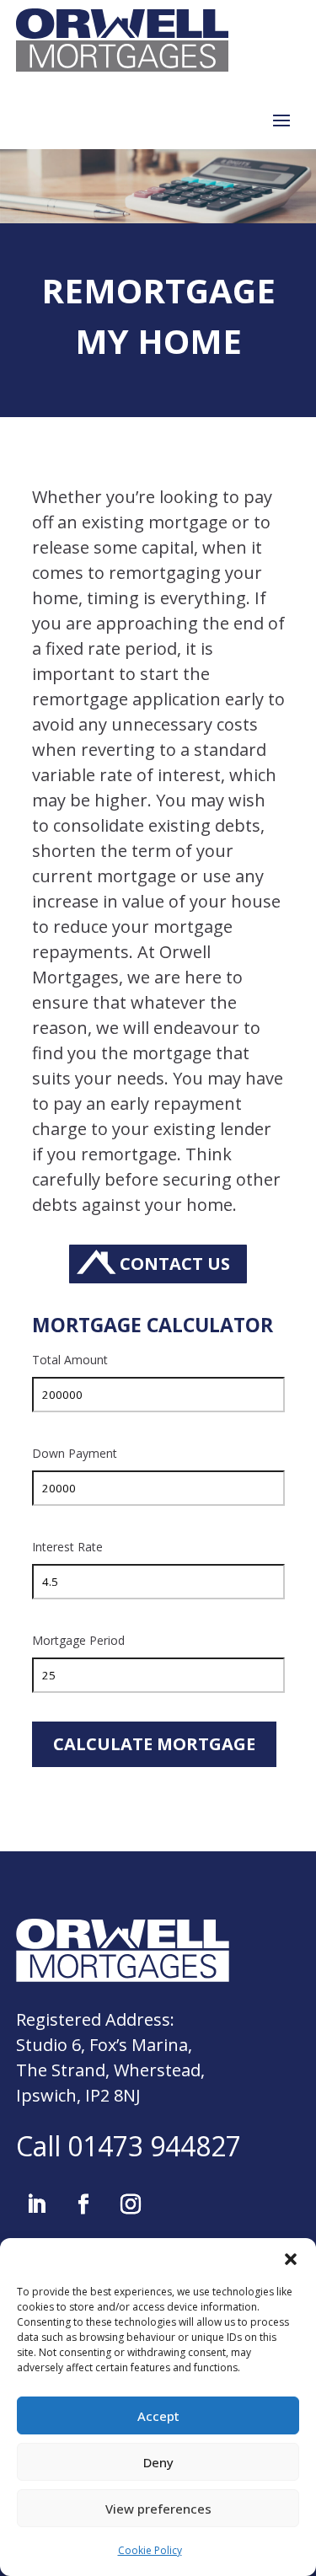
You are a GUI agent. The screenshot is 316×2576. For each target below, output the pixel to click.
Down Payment (75, 1453)
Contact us (175, 1264)
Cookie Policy (150, 2550)
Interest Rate (67, 1547)
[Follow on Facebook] (83, 2204)
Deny (158, 2462)
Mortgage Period (78, 1640)
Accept (158, 2416)
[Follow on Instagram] (131, 2204)
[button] (291, 2259)
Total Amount (70, 1360)
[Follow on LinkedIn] (36, 2204)
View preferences (158, 2509)
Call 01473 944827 (129, 2146)
